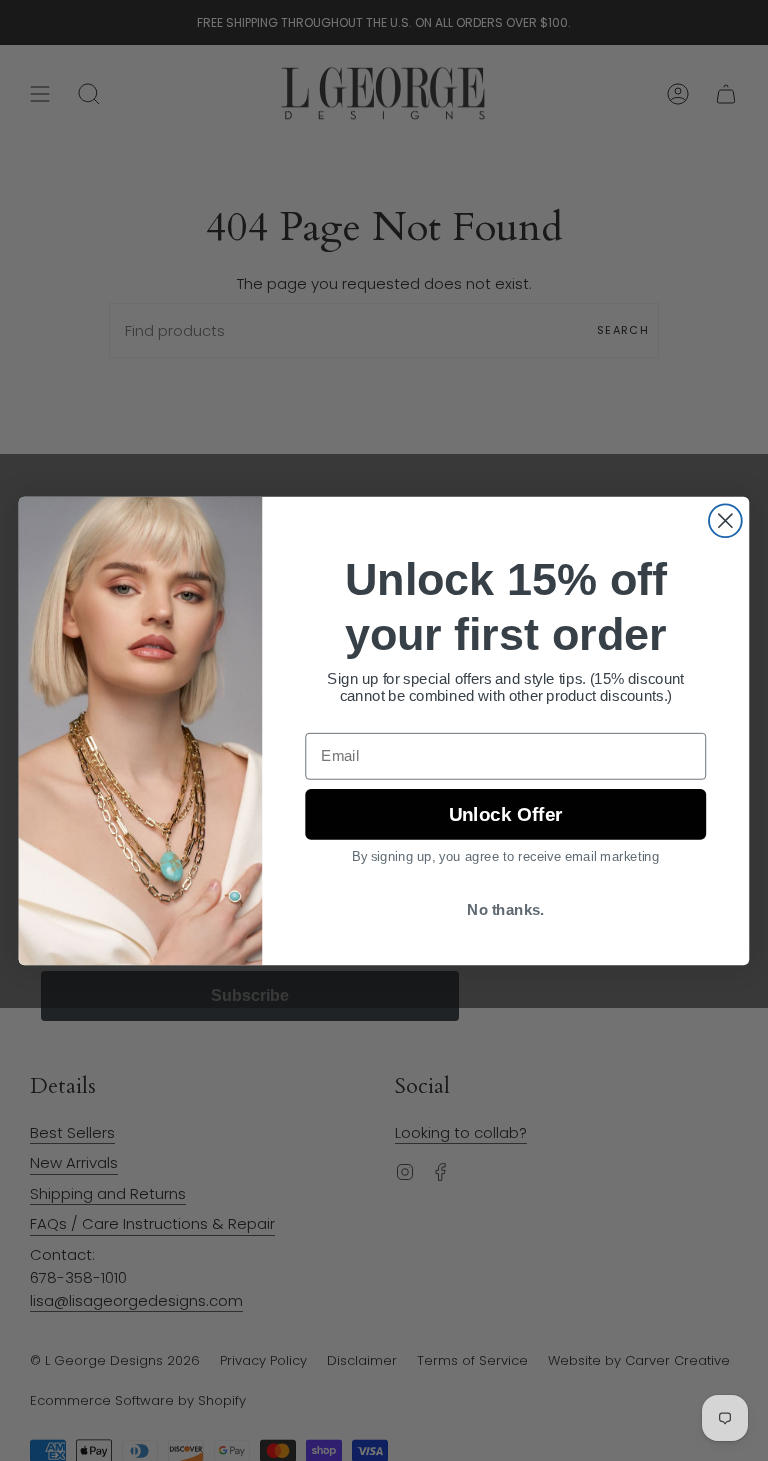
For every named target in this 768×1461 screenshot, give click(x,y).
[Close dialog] (725, 520)
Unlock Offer (505, 813)
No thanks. (505, 909)
